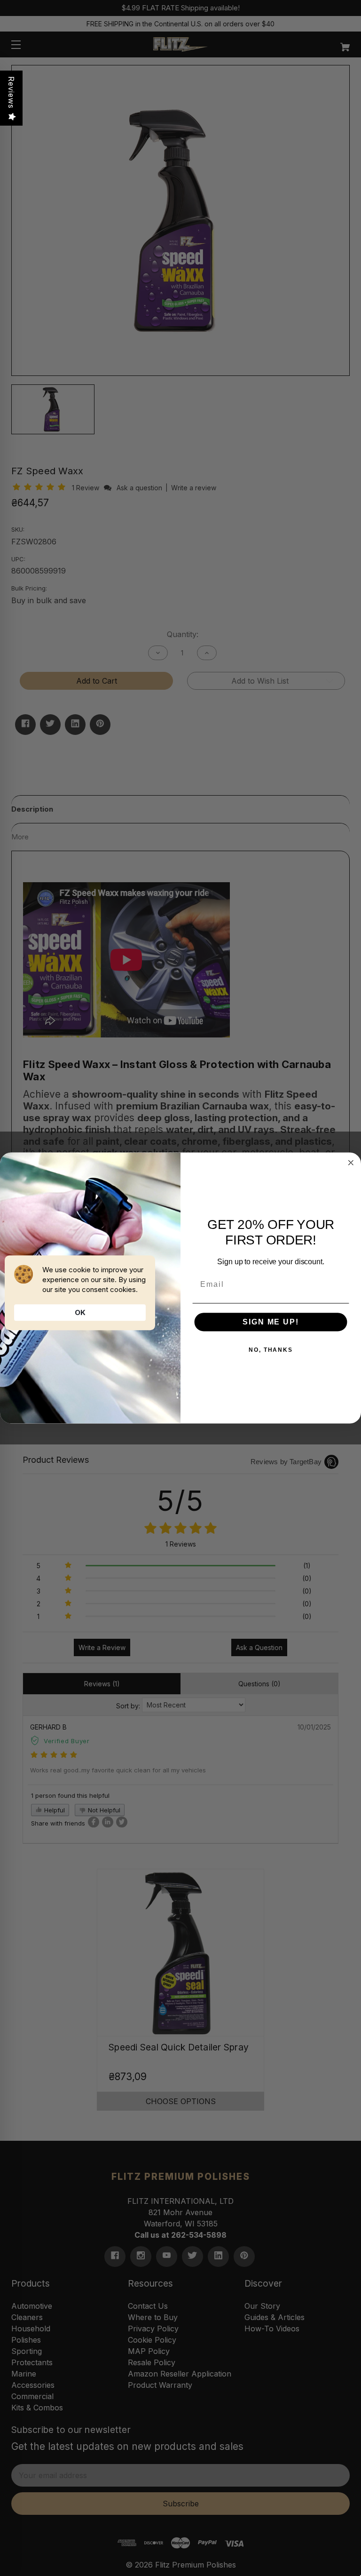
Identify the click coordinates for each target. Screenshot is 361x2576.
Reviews (11, 92)
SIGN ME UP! (271, 1322)
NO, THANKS (271, 1350)
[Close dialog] (351, 1163)
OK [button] (80, 1312)
